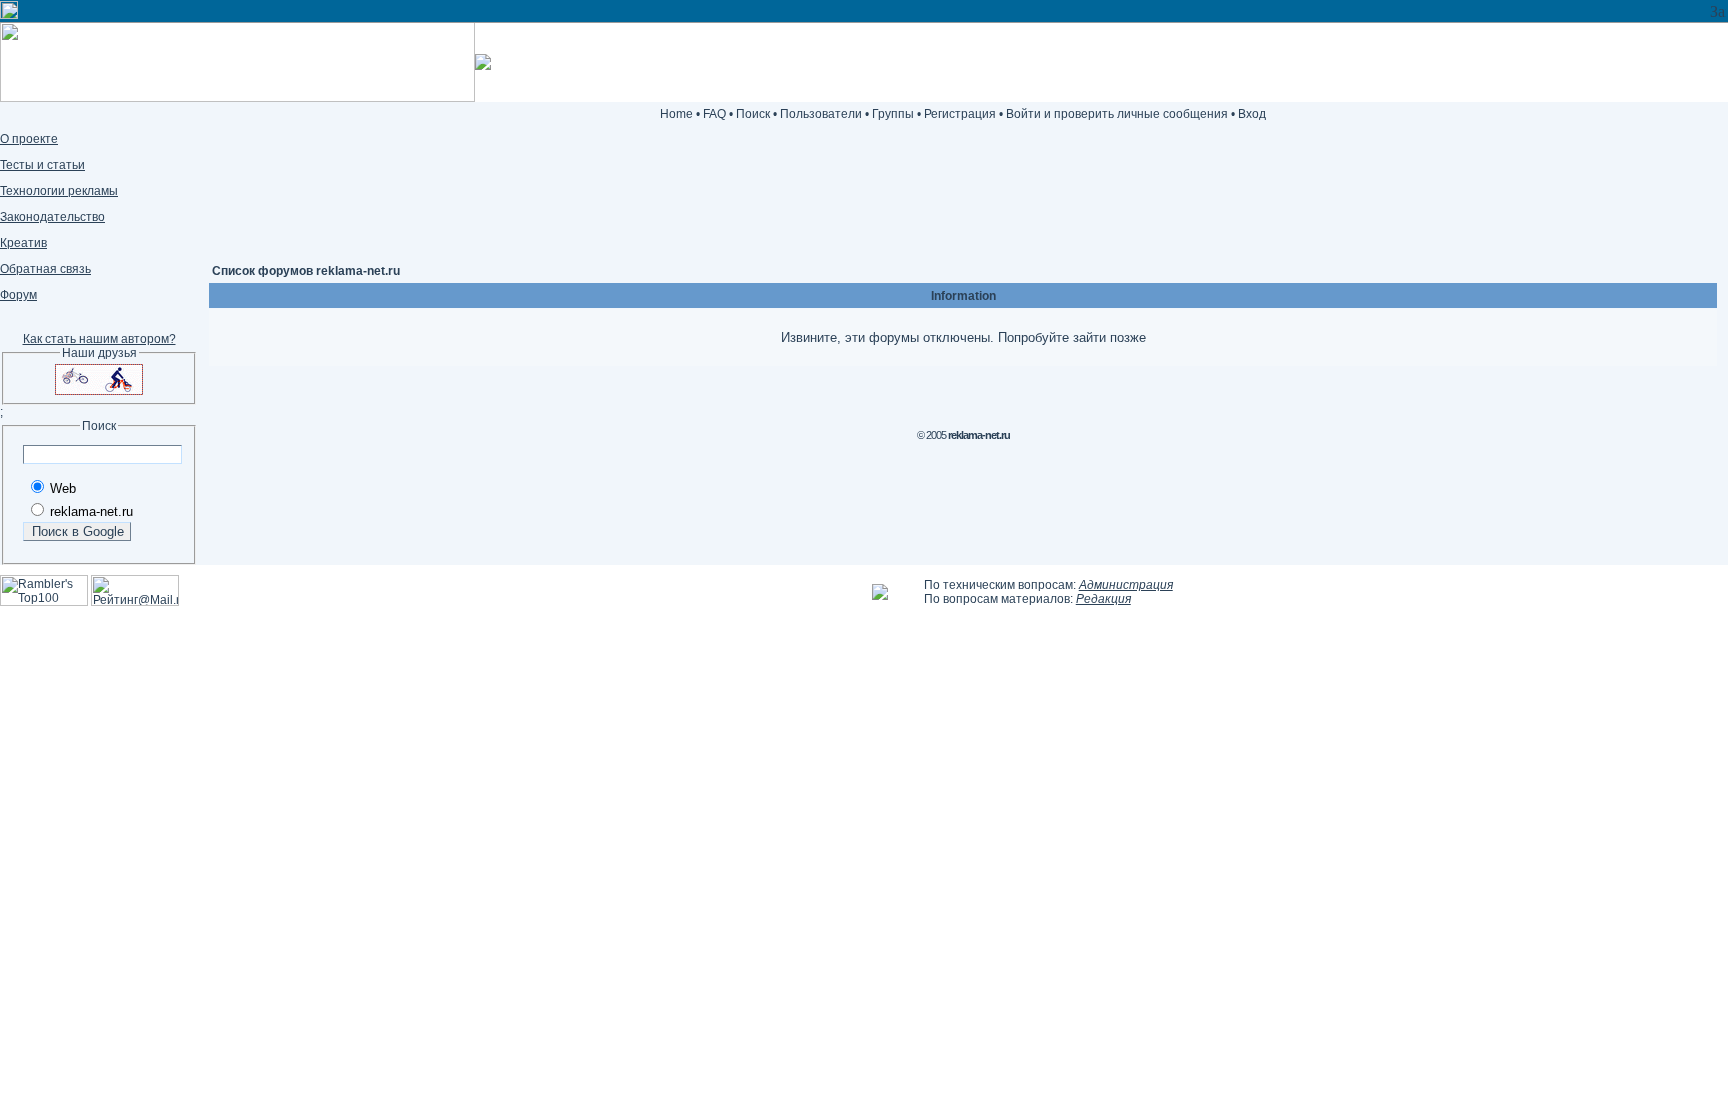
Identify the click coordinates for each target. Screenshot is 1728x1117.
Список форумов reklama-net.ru (306, 271)
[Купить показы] (9, 13)
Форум (18, 295)
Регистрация (960, 114)
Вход (1252, 114)
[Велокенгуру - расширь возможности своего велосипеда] (99, 391)
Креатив (23, 243)
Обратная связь (45, 269)
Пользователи (821, 114)
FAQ (714, 114)
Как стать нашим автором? (99, 339)
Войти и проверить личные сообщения (1117, 114)
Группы (893, 114)
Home (676, 114)
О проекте (29, 139)
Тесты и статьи (42, 165)
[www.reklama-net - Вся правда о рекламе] (880, 596)
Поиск (753, 114)
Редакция (1103, 599)
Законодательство (52, 217)
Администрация (1126, 585)
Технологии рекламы (59, 191)
